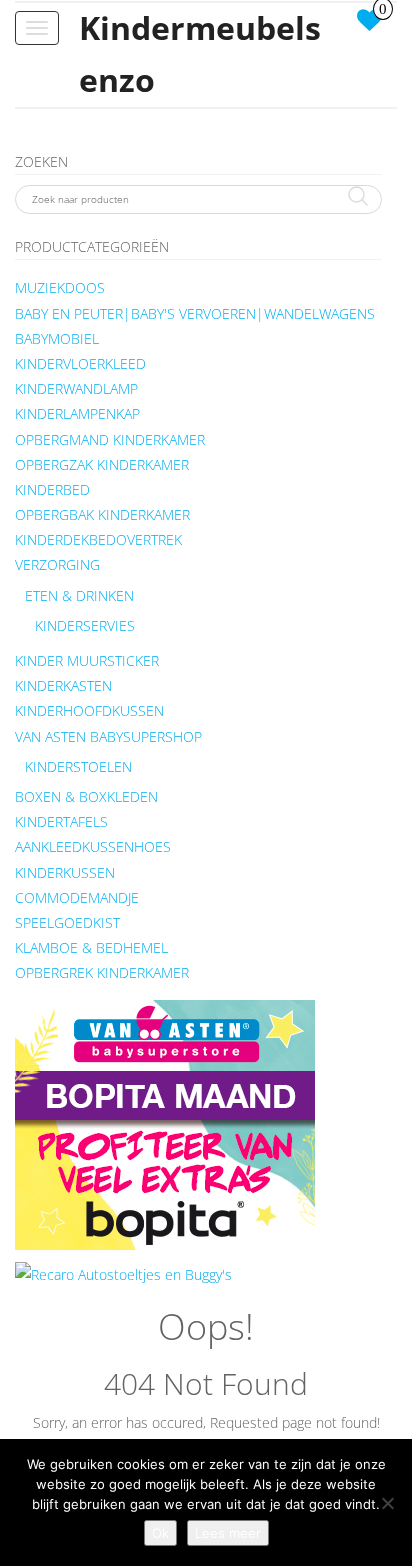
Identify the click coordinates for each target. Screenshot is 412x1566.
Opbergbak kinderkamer (102, 514)
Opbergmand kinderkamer (110, 439)
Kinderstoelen (78, 766)
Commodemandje (77, 897)
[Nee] (387, 1503)
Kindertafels (61, 821)
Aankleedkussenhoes (93, 846)
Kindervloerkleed (80, 363)
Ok (160, 1533)
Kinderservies (85, 625)
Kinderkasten (63, 685)
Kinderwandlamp (76, 388)
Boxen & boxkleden (86, 796)
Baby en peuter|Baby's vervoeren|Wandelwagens (195, 313)
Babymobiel (57, 338)
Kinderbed (52, 489)
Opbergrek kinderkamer (102, 972)
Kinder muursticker (87, 660)
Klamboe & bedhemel (91, 947)
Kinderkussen (65, 872)
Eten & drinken (79, 595)
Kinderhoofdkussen (89, 710)
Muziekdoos (60, 287)
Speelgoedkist (67, 922)
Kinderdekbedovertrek (98, 539)
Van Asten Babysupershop (108, 736)
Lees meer (228, 1533)
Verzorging (57, 564)
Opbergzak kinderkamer (102, 464)
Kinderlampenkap (77, 413)
